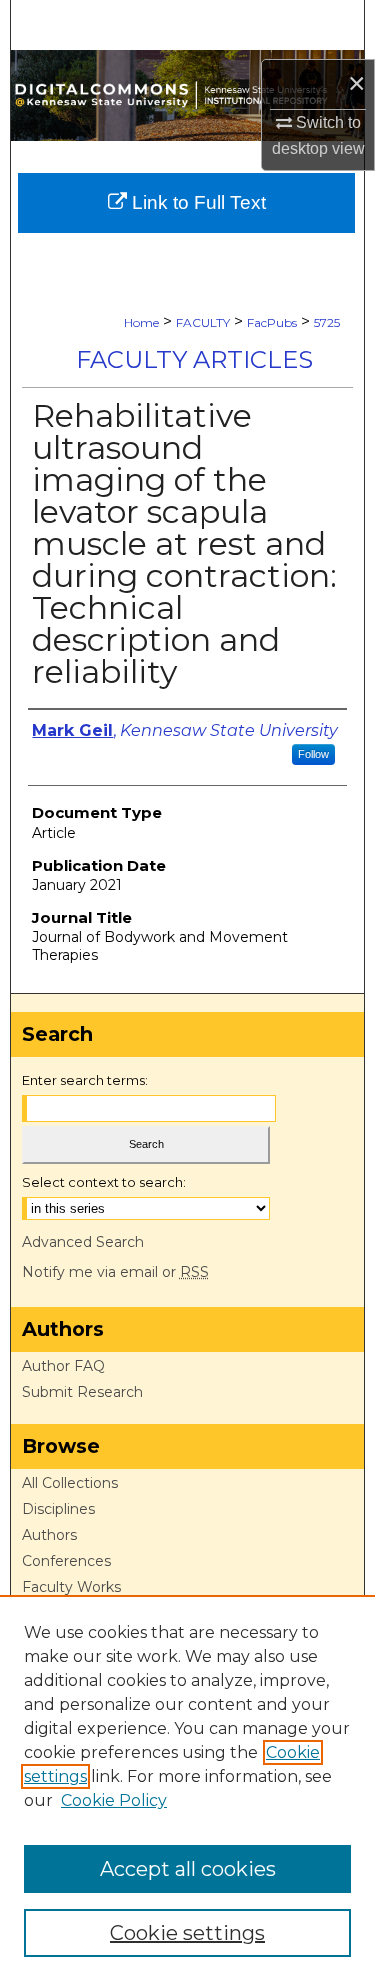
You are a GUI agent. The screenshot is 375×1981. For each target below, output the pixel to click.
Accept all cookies (188, 1869)
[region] (187, 1788)
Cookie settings (187, 1933)
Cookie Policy (114, 1800)
